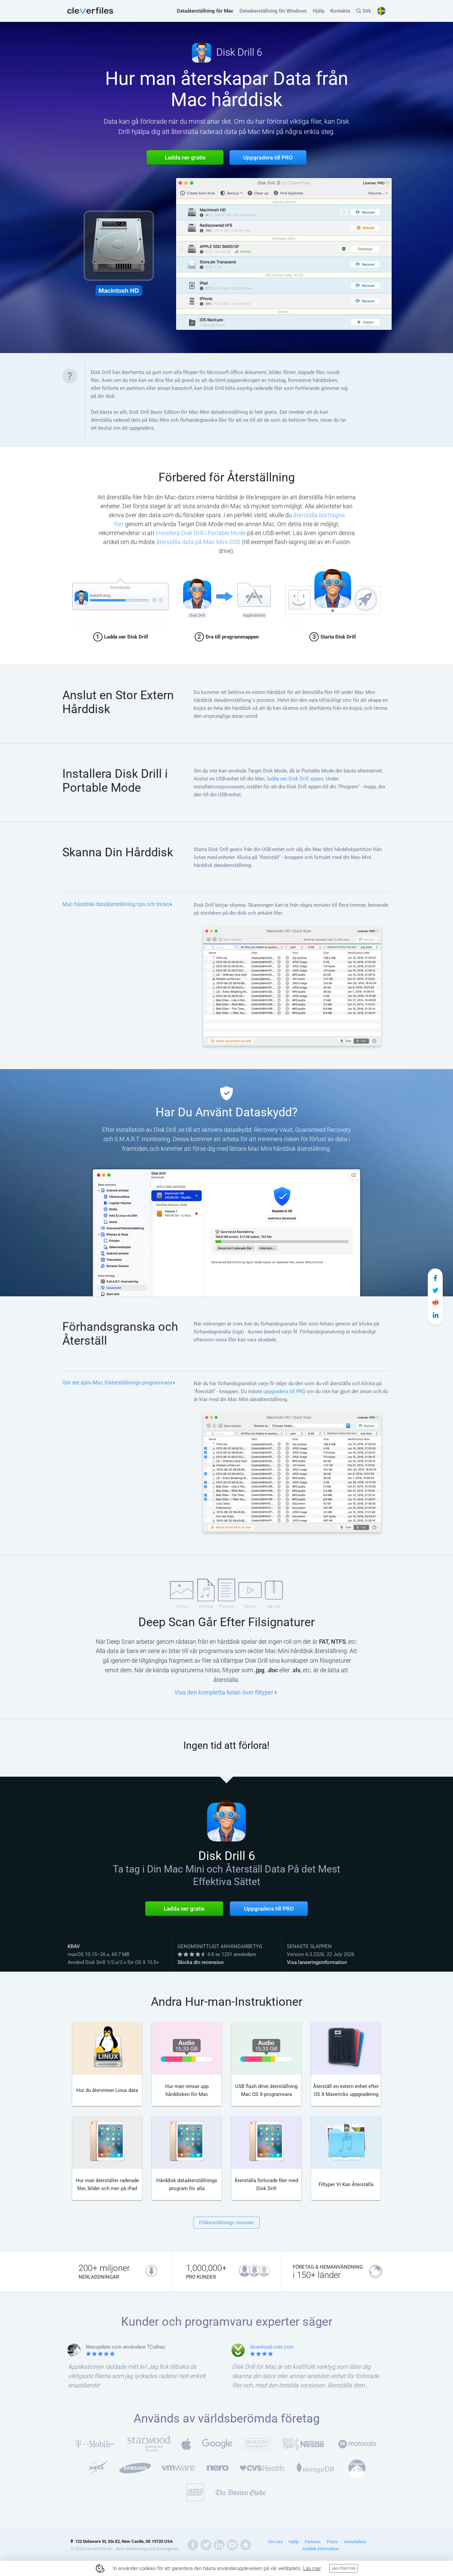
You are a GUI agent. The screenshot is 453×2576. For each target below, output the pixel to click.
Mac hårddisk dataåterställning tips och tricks (116, 904)
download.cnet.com (272, 2347)
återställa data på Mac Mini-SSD (198, 542)
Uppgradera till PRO (269, 1909)
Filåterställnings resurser (227, 2223)
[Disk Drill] (90, 11)
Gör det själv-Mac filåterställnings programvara (117, 1383)
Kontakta (340, 11)
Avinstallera (355, 2542)
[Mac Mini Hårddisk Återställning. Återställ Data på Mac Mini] (435, 1278)
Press (332, 2542)
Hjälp (319, 11)
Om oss (276, 2542)
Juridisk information (320, 2549)
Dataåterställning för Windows (273, 11)
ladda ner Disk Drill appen (295, 779)
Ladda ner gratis (184, 1909)
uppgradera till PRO (284, 1391)
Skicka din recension (200, 1962)
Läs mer (312, 2568)
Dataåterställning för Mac (205, 11)
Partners (313, 2542)
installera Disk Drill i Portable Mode (201, 533)
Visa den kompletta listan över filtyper (224, 1692)
